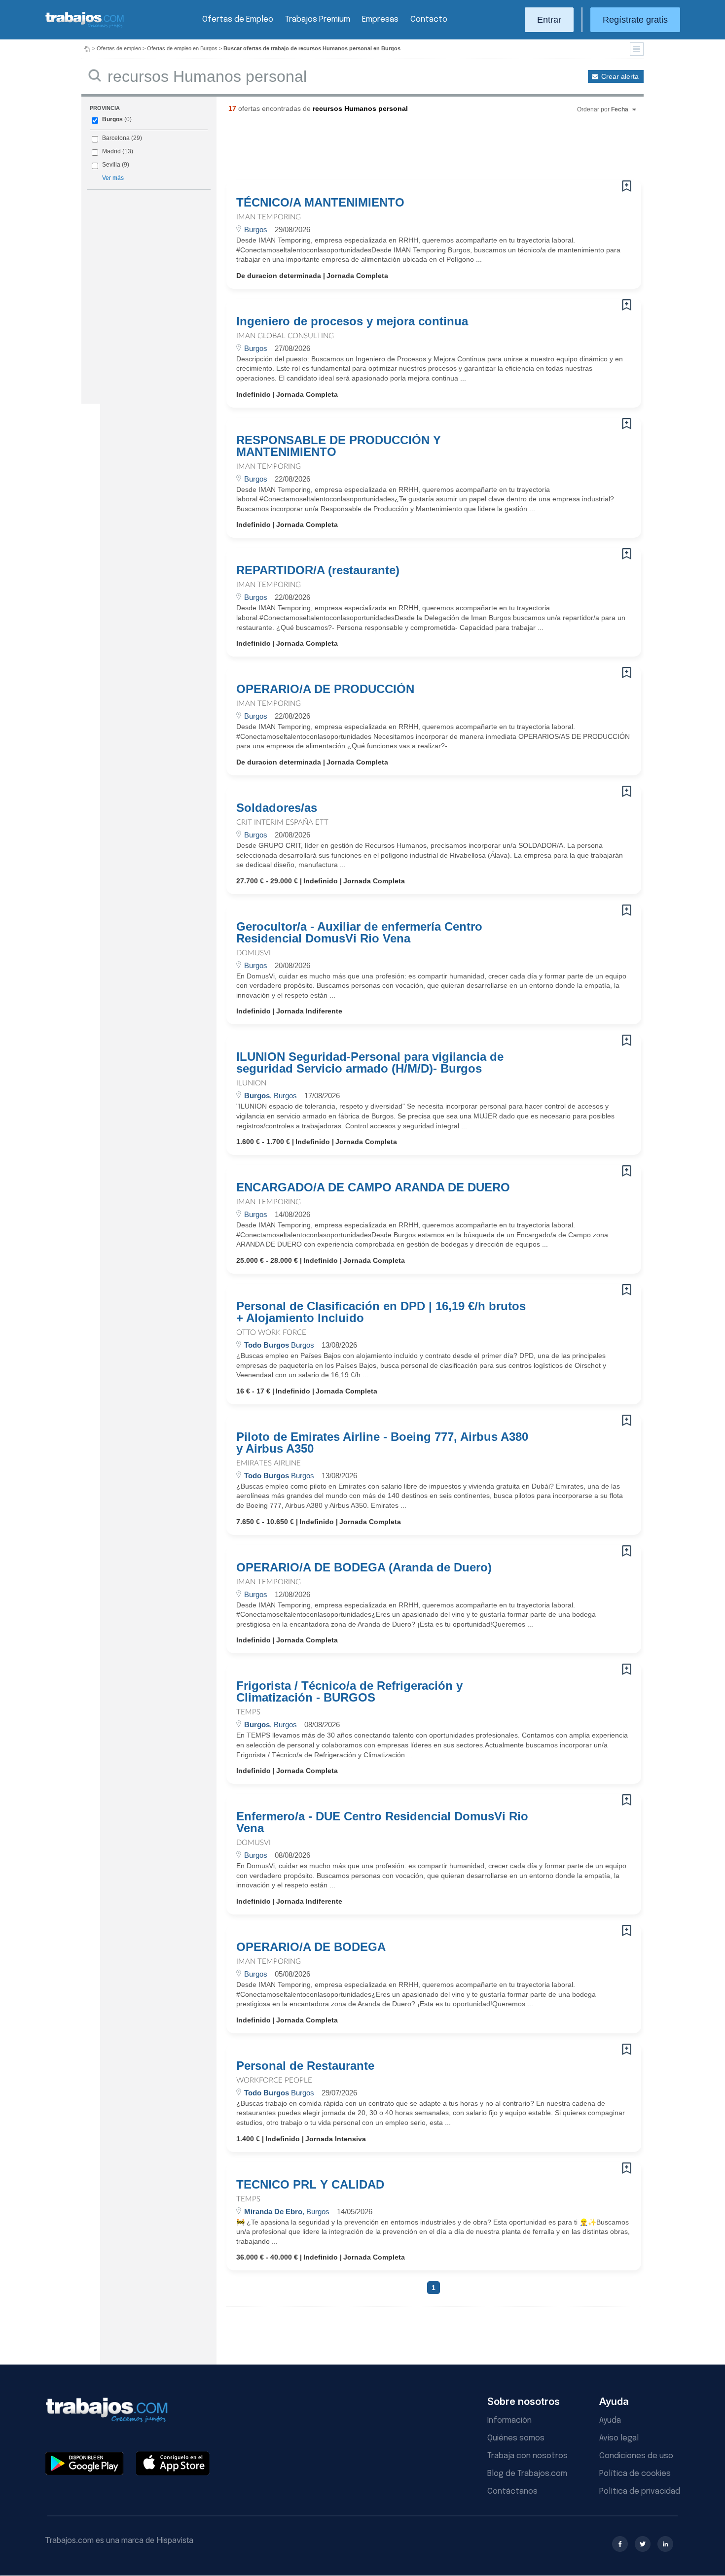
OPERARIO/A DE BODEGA (311, 1947)
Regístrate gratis (635, 20)
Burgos (112, 119)
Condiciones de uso (636, 2456)
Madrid (111, 151)
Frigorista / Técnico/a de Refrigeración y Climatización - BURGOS (349, 1692)
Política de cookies (635, 2474)
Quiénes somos (516, 2438)
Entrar (549, 20)
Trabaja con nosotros (527, 2456)
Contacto (429, 19)
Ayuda (610, 2420)
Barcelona (116, 138)
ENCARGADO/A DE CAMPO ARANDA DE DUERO (373, 1187)
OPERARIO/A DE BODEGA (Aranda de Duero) (364, 1567)
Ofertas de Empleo (238, 19)
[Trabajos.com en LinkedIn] (665, 2544)
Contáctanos (512, 2491)
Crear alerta (620, 76)
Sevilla (111, 165)
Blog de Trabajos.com (527, 2474)
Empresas (380, 19)
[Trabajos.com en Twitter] (643, 2544)
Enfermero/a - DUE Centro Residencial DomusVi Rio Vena (382, 1822)
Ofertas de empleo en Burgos (182, 48)
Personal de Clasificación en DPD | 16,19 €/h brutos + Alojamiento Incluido (381, 1312)
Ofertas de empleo (119, 48)
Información (509, 2420)
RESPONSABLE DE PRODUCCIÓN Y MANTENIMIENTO (339, 446)
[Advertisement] (414, 150)
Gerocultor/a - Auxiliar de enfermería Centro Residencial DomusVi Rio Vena (359, 933)
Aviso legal (619, 2438)
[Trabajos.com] (85, 26)
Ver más (113, 178)
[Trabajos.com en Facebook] (620, 2544)
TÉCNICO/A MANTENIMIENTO (320, 203)
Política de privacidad (640, 2491)
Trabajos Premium (318, 19)
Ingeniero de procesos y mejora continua (352, 321)
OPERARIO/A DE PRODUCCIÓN (325, 689)
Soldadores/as (277, 808)
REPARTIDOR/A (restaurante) (318, 570)
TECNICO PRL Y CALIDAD (310, 2185)
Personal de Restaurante (305, 2066)
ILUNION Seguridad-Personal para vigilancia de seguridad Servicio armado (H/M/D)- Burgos (370, 1063)
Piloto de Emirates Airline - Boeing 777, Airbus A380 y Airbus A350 (382, 1443)
